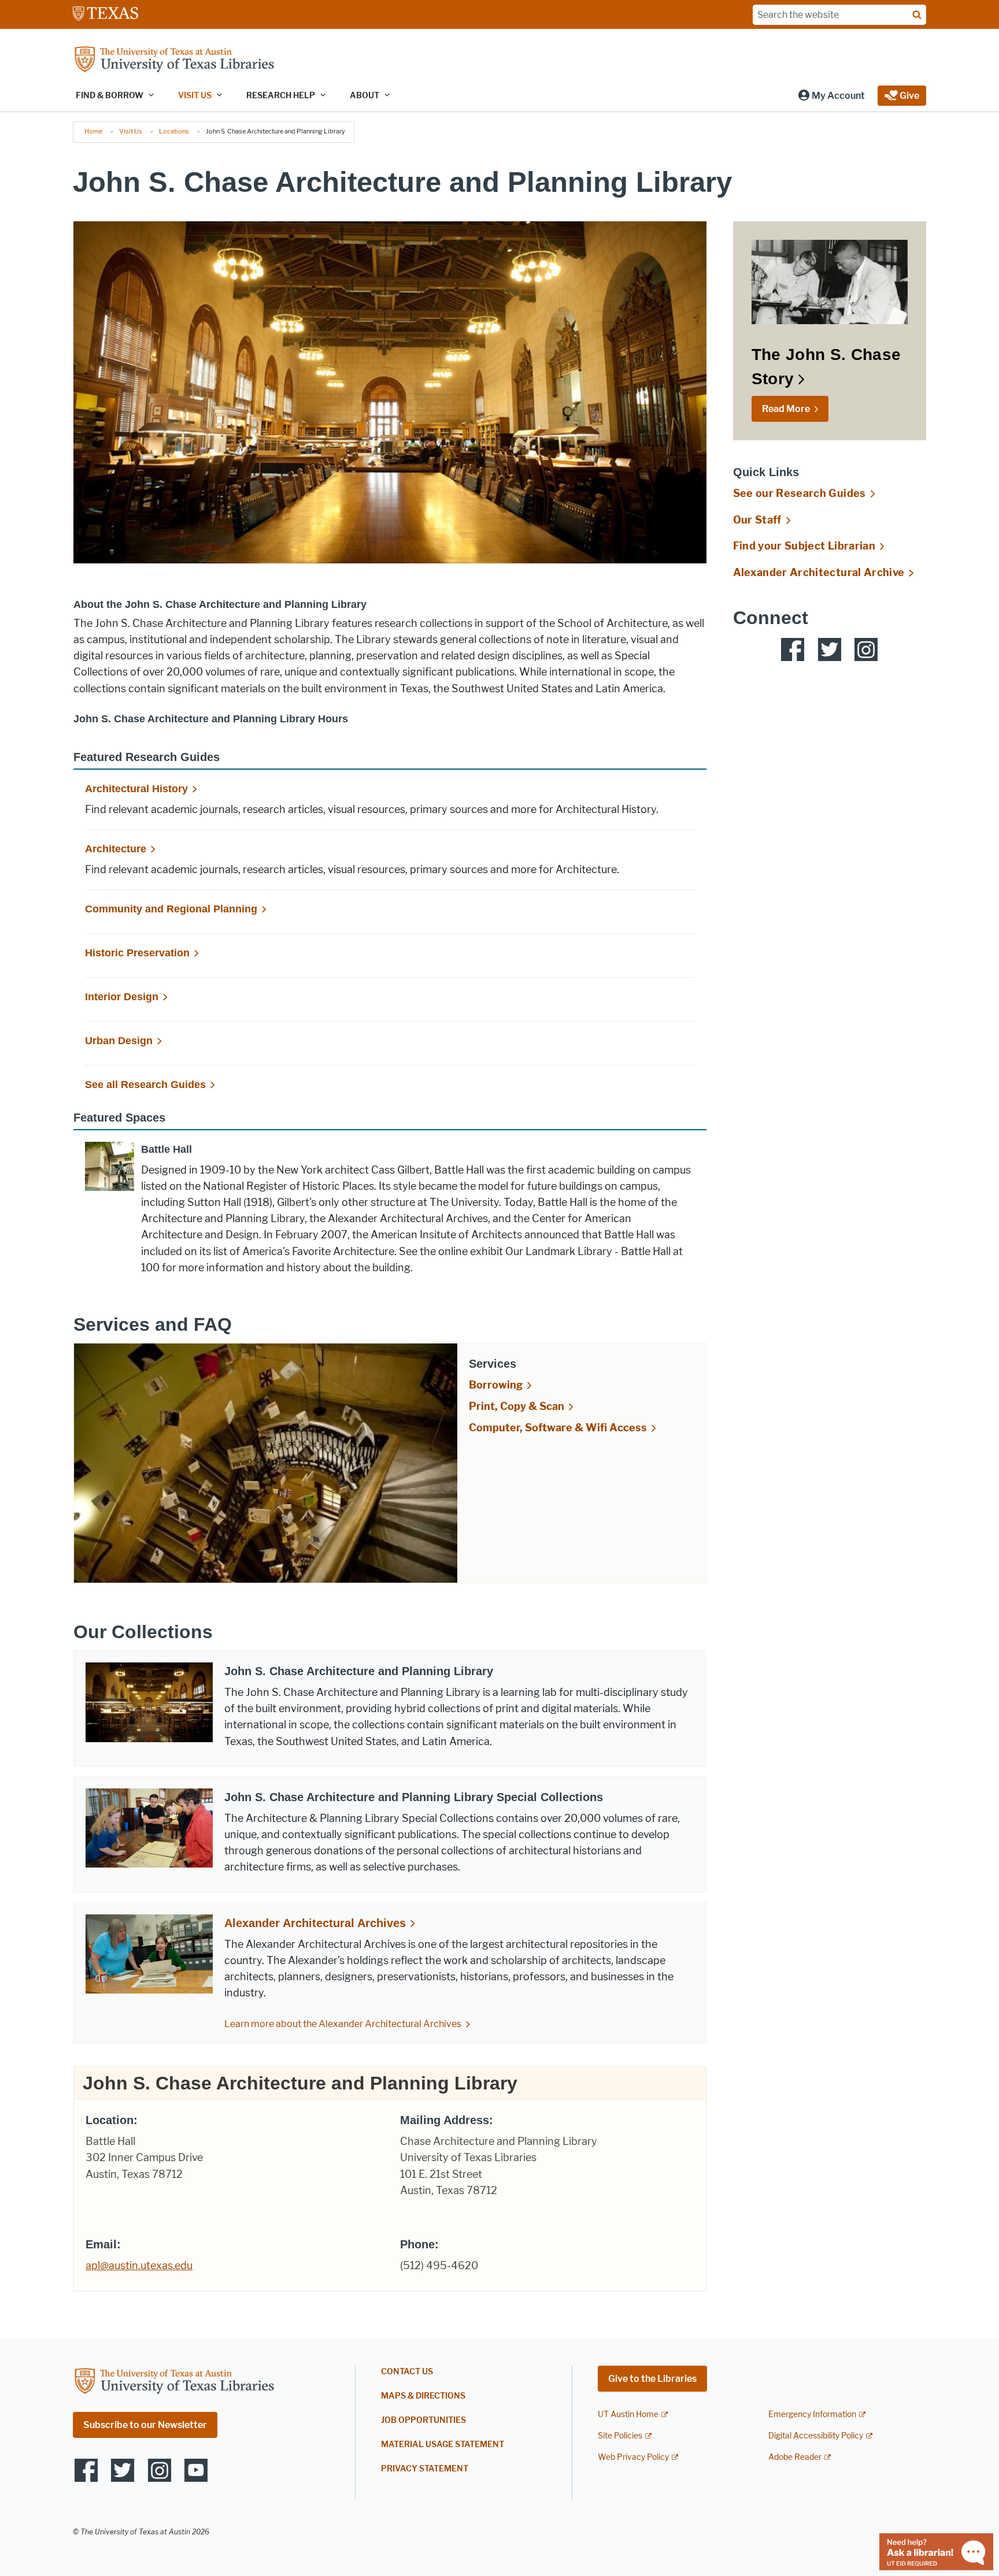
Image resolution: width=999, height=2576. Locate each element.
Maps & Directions (423, 2396)
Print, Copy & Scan (517, 1406)
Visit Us (131, 131)
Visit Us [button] (195, 96)
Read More (786, 409)
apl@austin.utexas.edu (139, 2266)
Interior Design (122, 997)
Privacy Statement (425, 2469)
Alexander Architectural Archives (315, 1923)
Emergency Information (812, 2414)
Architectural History (136, 789)
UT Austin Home (628, 2414)
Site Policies (620, 2436)
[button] (831, 96)
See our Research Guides (800, 493)
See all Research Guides (145, 1085)
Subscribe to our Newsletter (145, 2425)
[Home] (174, 60)
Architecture (116, 849)
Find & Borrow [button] (110, 96)
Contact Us (407, 2372)
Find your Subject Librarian (804, 546)
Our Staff (757, 520)
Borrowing (496, 1385)
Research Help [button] (281, 96)
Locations (174, 131)
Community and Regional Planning (171, 909)
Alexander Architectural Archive (819, 573)
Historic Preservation (137, 953)
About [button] (365, 96)
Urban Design (119, 1041)
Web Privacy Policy (633, 2457)
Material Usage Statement (443, 2445)
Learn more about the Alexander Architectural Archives (343, 2024)
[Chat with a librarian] (936, 2551)
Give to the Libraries (652, 2379)
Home (93, 131)
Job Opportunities (423, 2420)
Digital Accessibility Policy (816, 2436)
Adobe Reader (795, 2457)
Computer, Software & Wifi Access (558, 1428)
